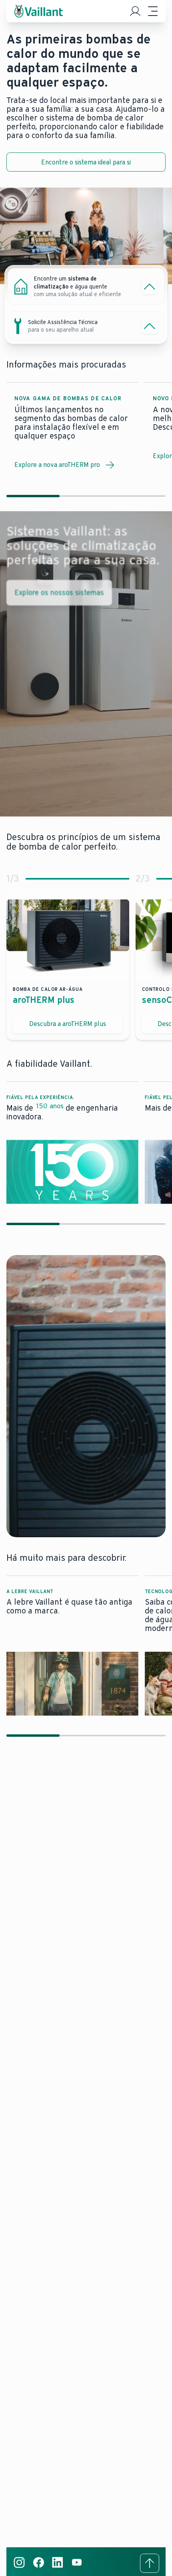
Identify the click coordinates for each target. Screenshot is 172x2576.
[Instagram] (19, 2567)
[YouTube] (77, 2567)
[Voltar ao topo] (150, 2563)
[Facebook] (38, 2567)
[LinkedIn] (58, 2567)
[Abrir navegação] (153, 11)
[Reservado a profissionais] (135, 11)
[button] (72, 1143)
